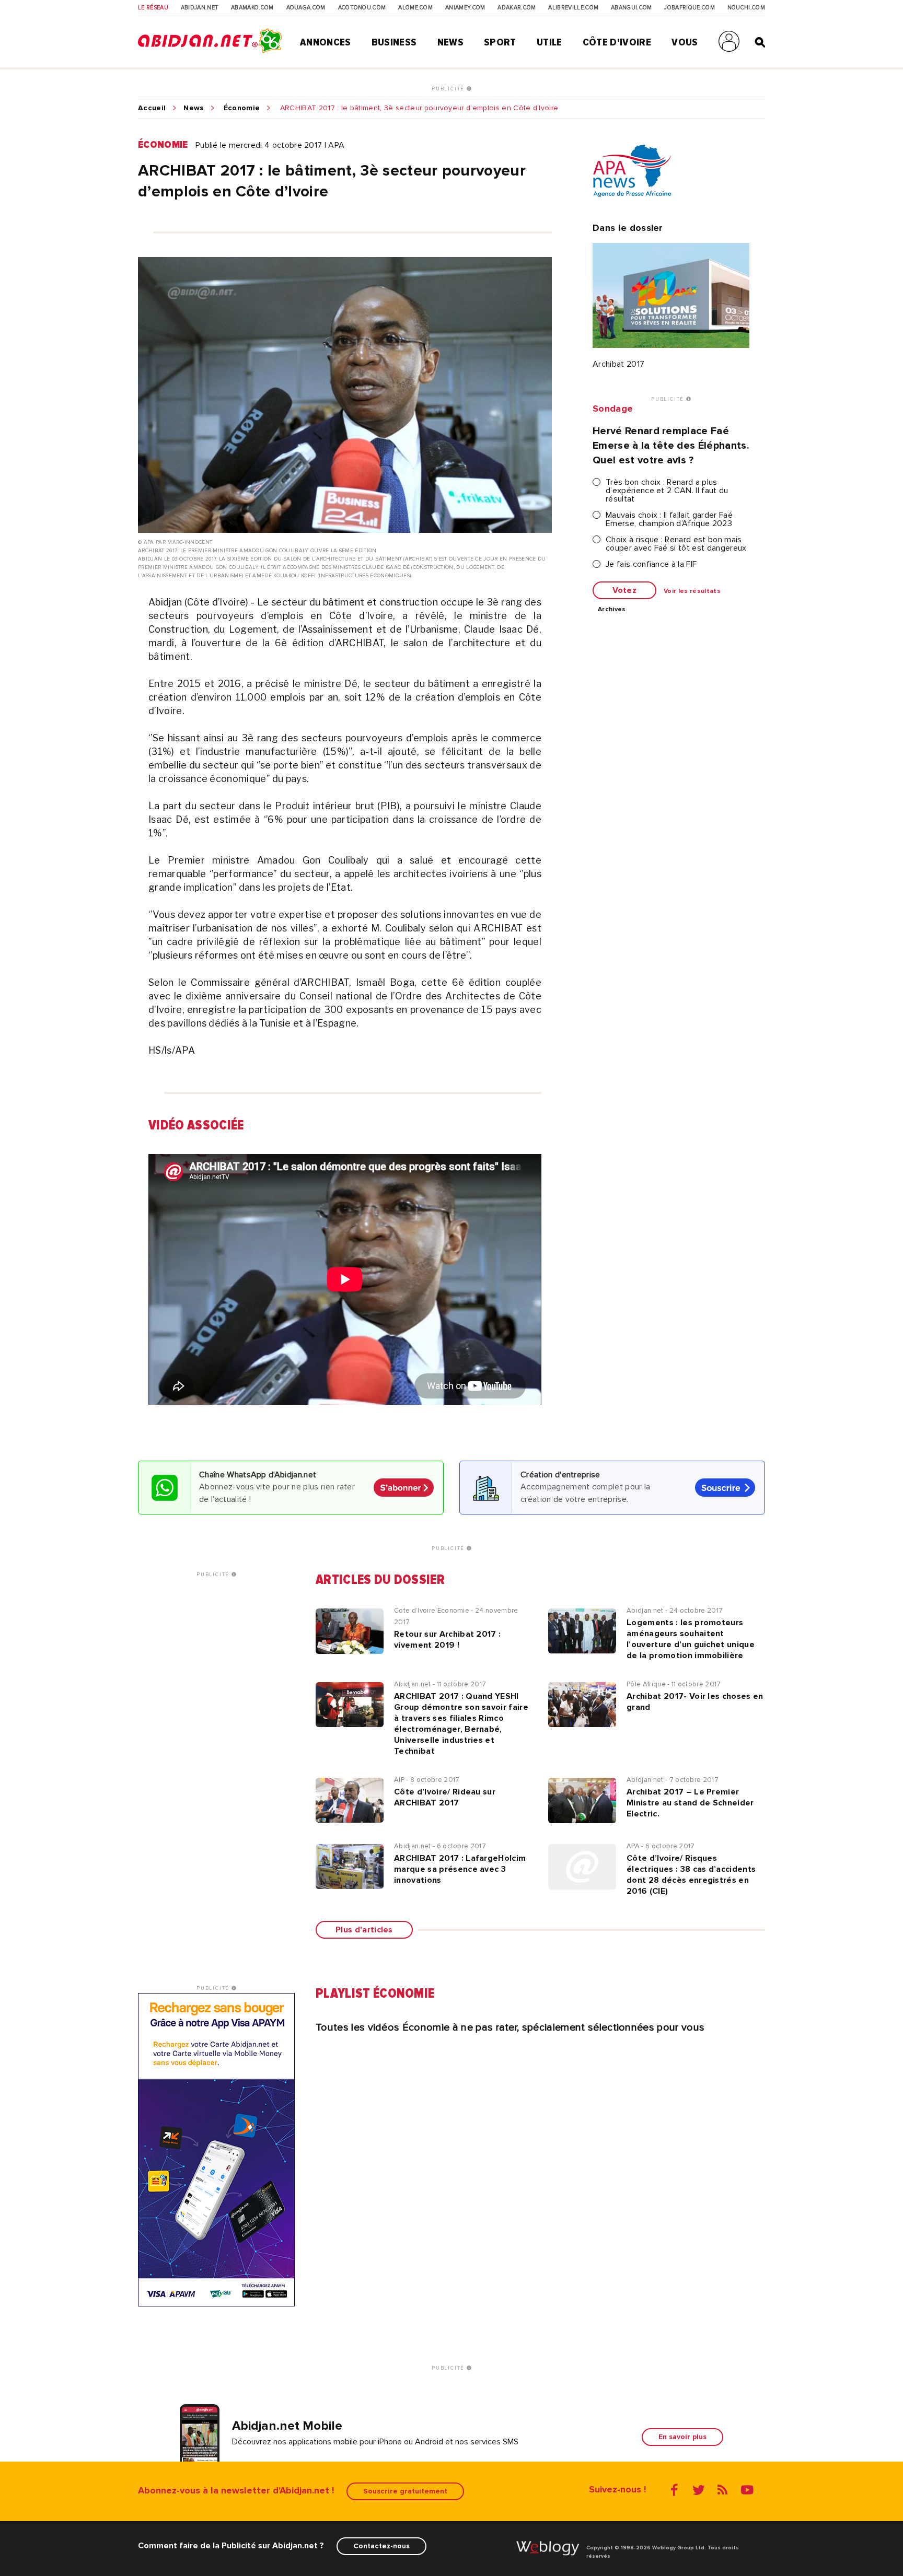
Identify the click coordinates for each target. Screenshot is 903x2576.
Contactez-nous (381, 2546)
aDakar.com (517, 8)
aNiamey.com (465, 8)
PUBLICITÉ (449, 89)
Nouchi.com (746, 8)
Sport (500, 42)
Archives (612, 610)
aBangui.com (632, 8)
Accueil (152, 108)
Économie (242, 108)
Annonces (326, 42)
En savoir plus (682, 2437)
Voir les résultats (692, 591)
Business (394, 42)
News (450, 42)
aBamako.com (252, 8)
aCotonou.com (362, 8)
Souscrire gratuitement (405, 2491)
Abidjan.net (200, 8)
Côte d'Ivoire (617, 42)
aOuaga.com (306, 8)
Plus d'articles (364, 1930)
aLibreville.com (573, 8)
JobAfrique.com (689, 8)
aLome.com (415, 8)
